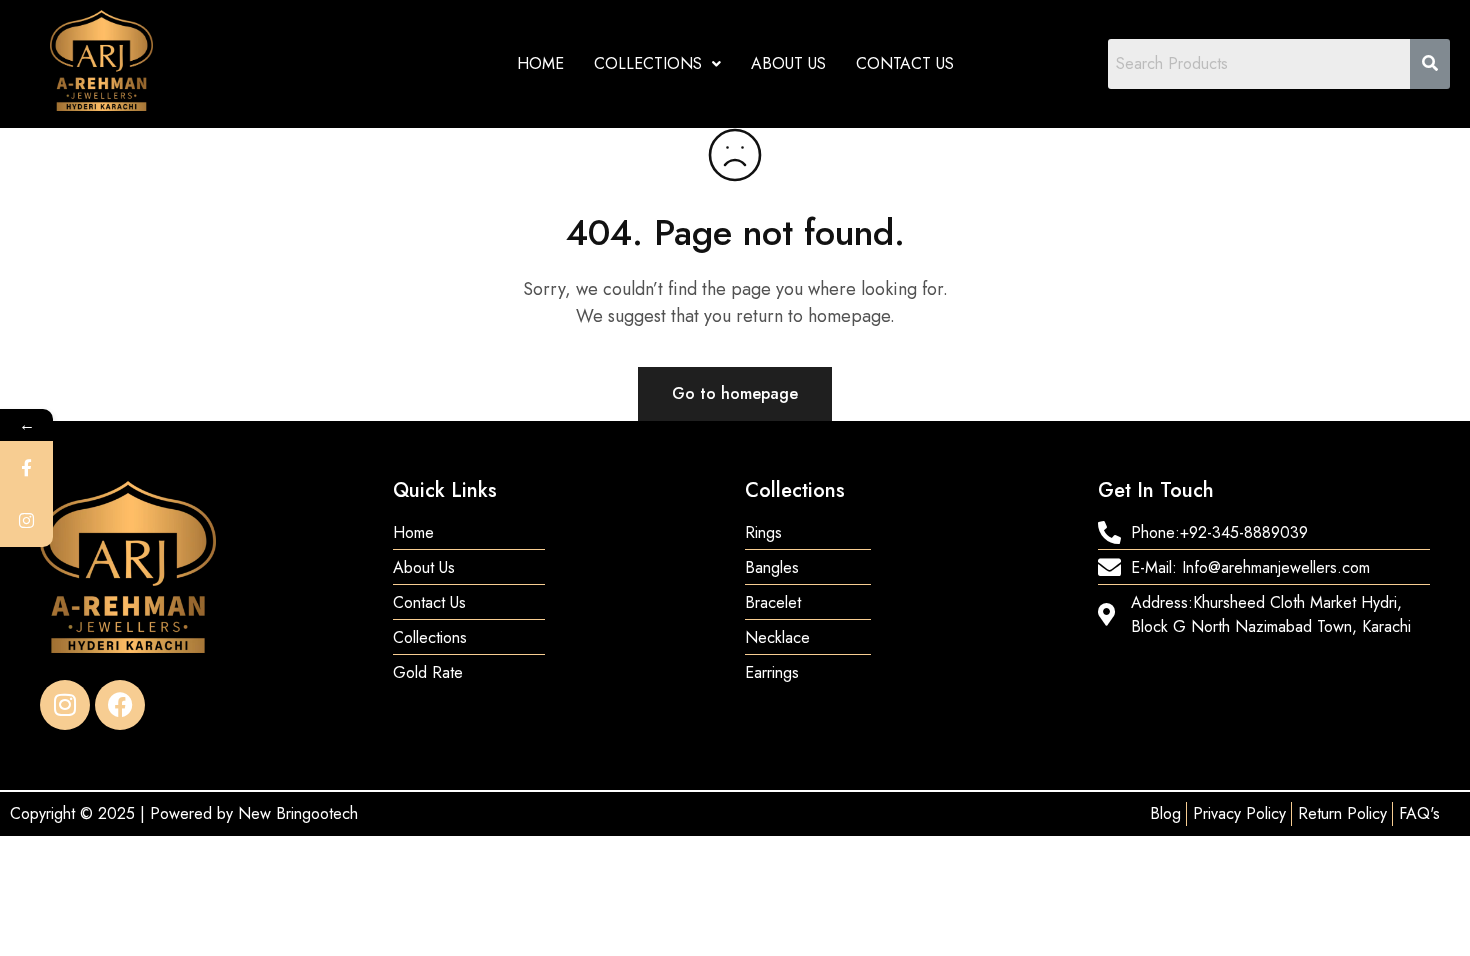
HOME (540, 63)
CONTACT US (905, 63)
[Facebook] (120, 705)
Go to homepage (735, 393)
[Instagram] (65, 705)
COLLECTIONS (648, 63)
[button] (657, 64)
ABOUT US (788, 63)
